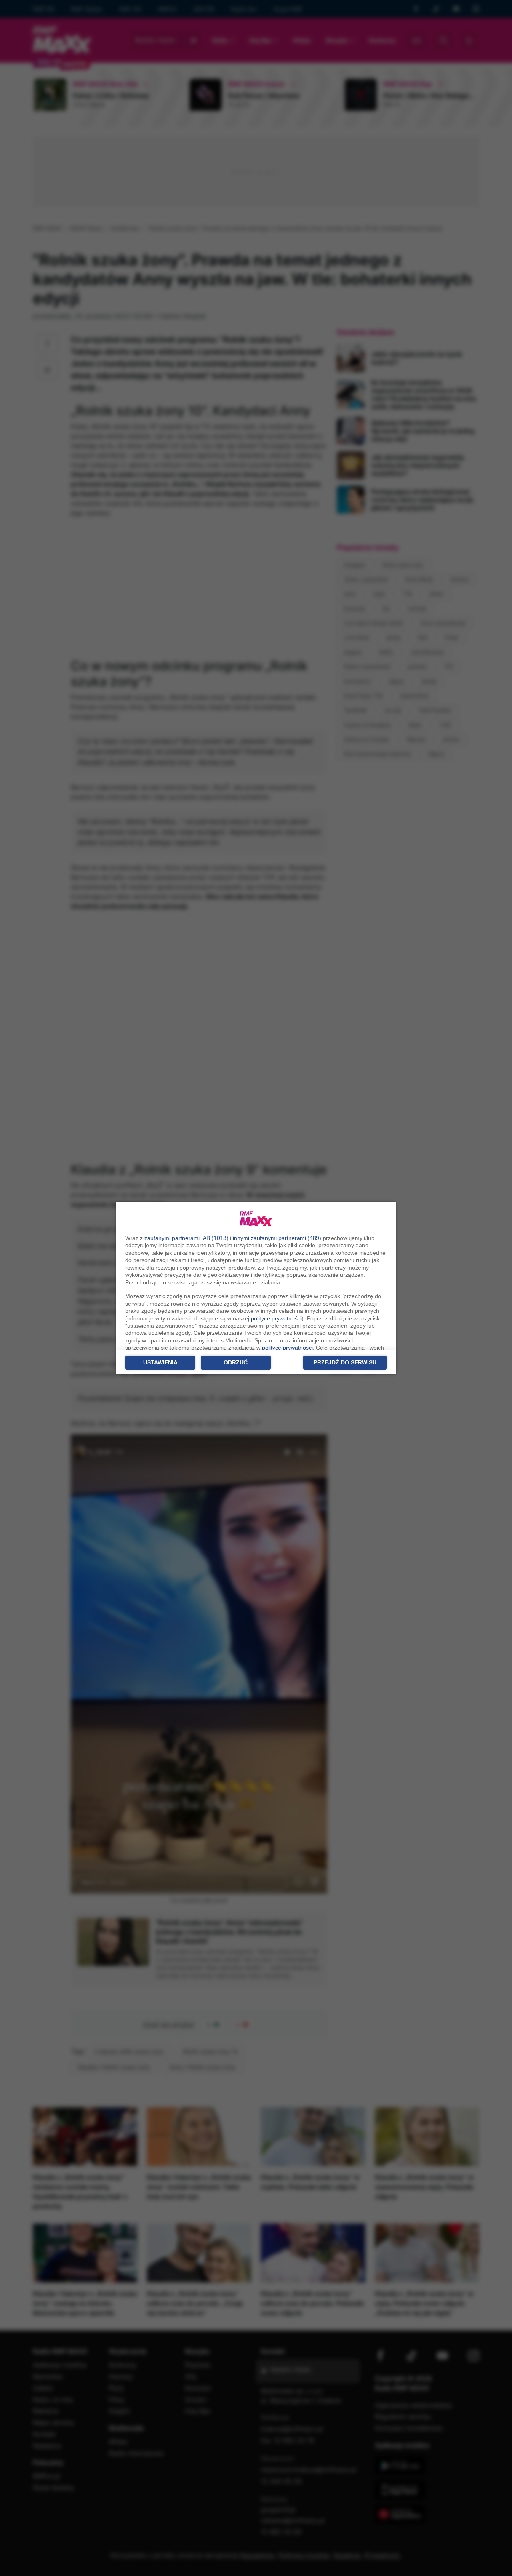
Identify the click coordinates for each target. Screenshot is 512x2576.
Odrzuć (236, 1362)
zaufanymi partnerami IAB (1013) (186, 1238)
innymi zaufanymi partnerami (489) (277, 1238)
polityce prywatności (276, 1318)
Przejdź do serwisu (345, 1362)
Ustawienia (160, 1362)
